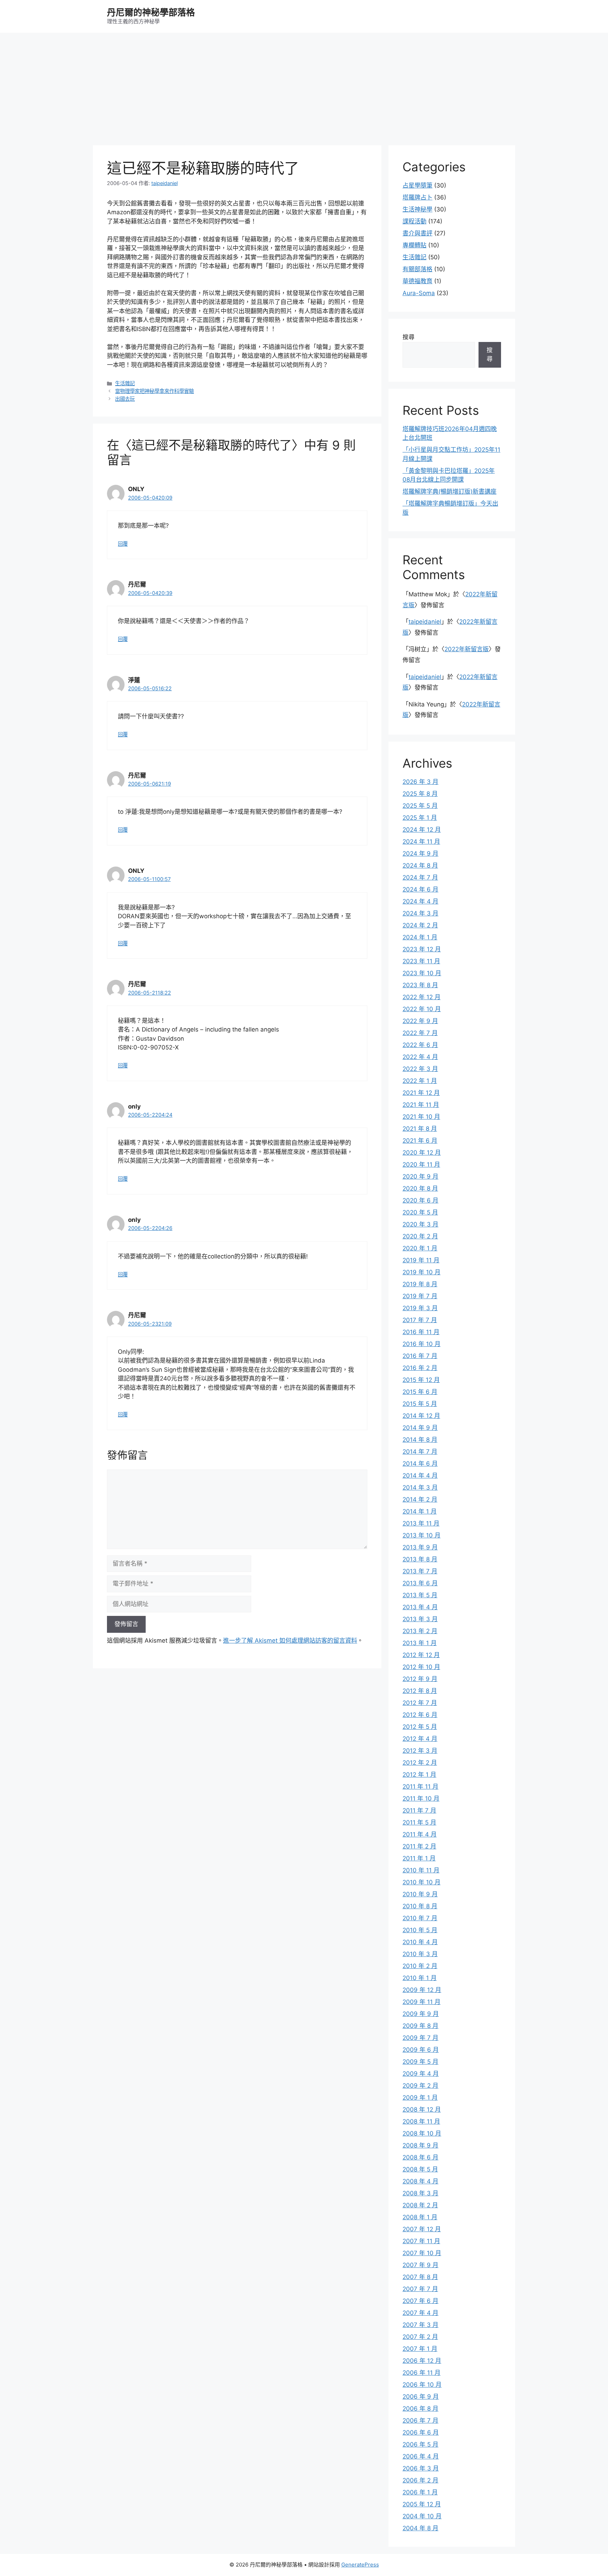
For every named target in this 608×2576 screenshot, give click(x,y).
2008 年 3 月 (420, 2193)
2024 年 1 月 (420, 937)
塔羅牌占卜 (417, 197)
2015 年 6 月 (420, 1392)
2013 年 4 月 (420, 1607)
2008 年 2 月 (420, 2205)
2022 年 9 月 (420, 1021)
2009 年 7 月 (420, 2038)
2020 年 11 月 (421, 1165)
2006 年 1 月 (420, 2492)
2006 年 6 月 (421, 2432)
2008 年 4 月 (420, 2181)
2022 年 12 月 (422, 997)
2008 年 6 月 (420, 2157)
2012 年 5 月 (420, 1727)
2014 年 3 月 (420, 1487)
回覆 (123, 544)
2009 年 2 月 (420, 2086)
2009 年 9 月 (421, 2014)
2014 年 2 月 (420, 1499)
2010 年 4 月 (420, 1942)
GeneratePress (360, 2565)
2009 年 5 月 (420, 2062)
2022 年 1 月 (420, 1081)
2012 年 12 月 (421, 1655)
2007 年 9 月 (420, 2265)
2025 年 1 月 (420, 818)
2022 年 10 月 (422, 1009)
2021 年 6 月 (420, 1141)
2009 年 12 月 (422, 1990)
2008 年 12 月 (422, 2109)
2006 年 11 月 (422, 2373)
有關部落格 (417, 269)
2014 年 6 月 (420, 1464)
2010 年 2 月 (420, 1966)
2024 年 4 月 (420, 901)
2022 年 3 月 (420, 1069)
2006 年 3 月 (421, 2468)
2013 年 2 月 (420, 1631)
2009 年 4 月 (421, 2074)
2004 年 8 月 (420, 2528)
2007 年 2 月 (420, 2337)
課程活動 (414, 221)
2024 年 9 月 (420, 854)
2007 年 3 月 (420, 2325)
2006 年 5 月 (420, 2444)
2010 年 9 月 (420, 1894)
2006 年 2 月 (420, 2480)
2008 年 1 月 (420, 2217)
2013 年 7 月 (420, 1571)
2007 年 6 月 (420, 2301)
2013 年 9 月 (420, 1547)
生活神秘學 (417, 209)
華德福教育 (417, 281)
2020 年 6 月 (420, 1200)
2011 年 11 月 (420, 1787)
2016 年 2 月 (420, 1368)
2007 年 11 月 (421, 2241)
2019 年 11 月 (421, 1260)
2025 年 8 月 (420, 794)
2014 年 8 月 (420, 1440)
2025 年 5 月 (420, 806)
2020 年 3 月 (420, 1224)
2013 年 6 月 (420, 1583)
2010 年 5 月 (420, 1930)
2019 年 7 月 (420, 1296)
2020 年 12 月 (422, 1153)
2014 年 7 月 (420, 1452)
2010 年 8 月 (420, 1906)
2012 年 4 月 (420, 1739)
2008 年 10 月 (422, 2133)
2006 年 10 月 (422, 2385)
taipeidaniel (425, 622)
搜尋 (408, 337)
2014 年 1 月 (420, 1511)
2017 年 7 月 (420, 1320)
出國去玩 (125, 399)
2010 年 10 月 (422, 1882)
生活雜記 (125, 383)
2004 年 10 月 (422, 2516)
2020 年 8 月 (420, 1188)
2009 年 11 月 (422, 2002)
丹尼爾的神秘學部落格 (151, 12)
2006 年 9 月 (421, 2397)
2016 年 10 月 (422, 1344)
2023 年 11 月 (421, 961)
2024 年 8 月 (420, 865)
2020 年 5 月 (420, 1212)
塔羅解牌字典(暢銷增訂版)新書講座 (449, 491)
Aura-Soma (419, 293)
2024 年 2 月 (420, 925)
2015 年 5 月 (420, 1404)
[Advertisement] (304, 85)
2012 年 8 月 (420, 1691)
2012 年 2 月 (420, 1763)
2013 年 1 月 (420, 1643)
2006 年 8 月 (420, 2409)
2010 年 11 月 (421, 1870)
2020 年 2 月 (420, 1236)
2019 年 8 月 (420, 1284)
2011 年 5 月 (419, 1822)
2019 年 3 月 (420, 1308)
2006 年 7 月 (420, 2420)
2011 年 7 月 (419, 1810)
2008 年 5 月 (420, 2169)
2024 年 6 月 (420, 889)
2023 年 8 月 (420, 985)
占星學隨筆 (417, 185)
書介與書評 (417, 233)
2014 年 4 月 (420, 1476)
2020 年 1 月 (420, 1248)
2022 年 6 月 (420, 1045)
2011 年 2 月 (419, 1846)
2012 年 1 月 (419, 1775)
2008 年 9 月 (420, 2145)
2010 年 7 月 (420, 1918)
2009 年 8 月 (420, 2026)
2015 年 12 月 (421, 1380)
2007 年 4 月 (420, 2313)
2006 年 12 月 (422, 2361)
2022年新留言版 (467, 649)
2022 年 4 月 (420, 1057)
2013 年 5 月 (420, 1595)
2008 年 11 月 (421, 2121)
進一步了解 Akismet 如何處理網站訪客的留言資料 (290, 1641)
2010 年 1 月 (420, 1978)
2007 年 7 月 (420, 2289)
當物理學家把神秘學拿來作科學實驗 (154, 391)
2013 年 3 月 (420, 1619)
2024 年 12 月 (422, 830)
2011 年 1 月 (419, 1858)
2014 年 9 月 (420, 1428)
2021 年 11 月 (421, 1105)
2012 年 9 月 (420, 1679)
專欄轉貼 (414, 245)
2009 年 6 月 (421, 2050)
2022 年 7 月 (420, 1033)
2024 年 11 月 (421, 842)
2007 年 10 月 (422, 2253)
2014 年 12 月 (421, 1416)
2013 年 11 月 (421, 1523)
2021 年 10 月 (421, 1117)
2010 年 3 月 (420, 1954)
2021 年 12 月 (421, 1093)
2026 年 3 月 (420, 782)
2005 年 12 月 (422, 2504)
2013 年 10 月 (422, 1535)
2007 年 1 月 (420, 2349)
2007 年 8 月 (420, 2277)
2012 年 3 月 (420, 1751)
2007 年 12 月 (422, 2229)
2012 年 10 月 (421, 1667)
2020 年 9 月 (420, 1176)
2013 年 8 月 (420, 1559)
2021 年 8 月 (420, 1129)
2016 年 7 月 (420, 1356)
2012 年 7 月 (420, 1703)
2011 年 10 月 (421, 1798)
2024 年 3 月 (420, 913)
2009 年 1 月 (420, 2098)
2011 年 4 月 (420, 1834)
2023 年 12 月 (422, 949)
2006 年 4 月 (421, 2456)
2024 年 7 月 (420, 877)
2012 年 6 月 (420, 1715)
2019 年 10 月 (422, 1272)
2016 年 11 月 (421, 1332)
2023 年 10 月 (422, 973)
